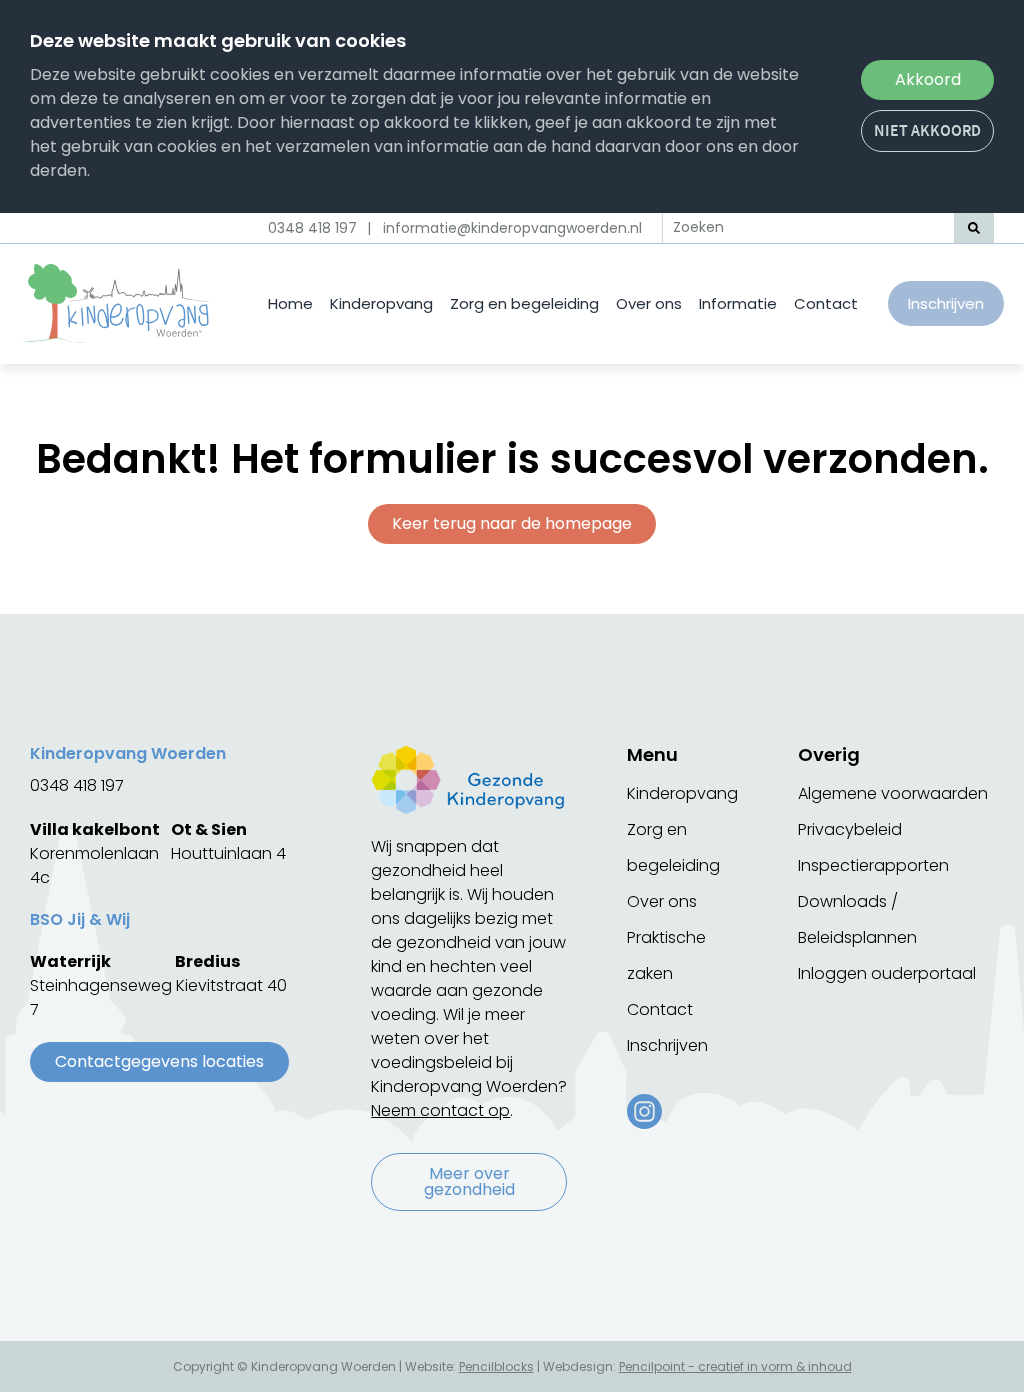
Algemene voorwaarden (893, 793)
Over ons (649, 303)
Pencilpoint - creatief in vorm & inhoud (735, 1366)
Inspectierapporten (873, 865)
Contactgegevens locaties (159, 1061)
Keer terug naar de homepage (512, 523)
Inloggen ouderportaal (887, 973)
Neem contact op (440, 1110)
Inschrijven (946, 303)
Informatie (738, 303)
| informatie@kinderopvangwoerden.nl (504, 228)
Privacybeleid (850, 829)
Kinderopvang (381, 303)
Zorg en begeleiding (524, 303)
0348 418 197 (312, 228)
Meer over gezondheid (469, 1181)
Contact (826, 303)
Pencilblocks (496, 1366)
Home (290, 303)
